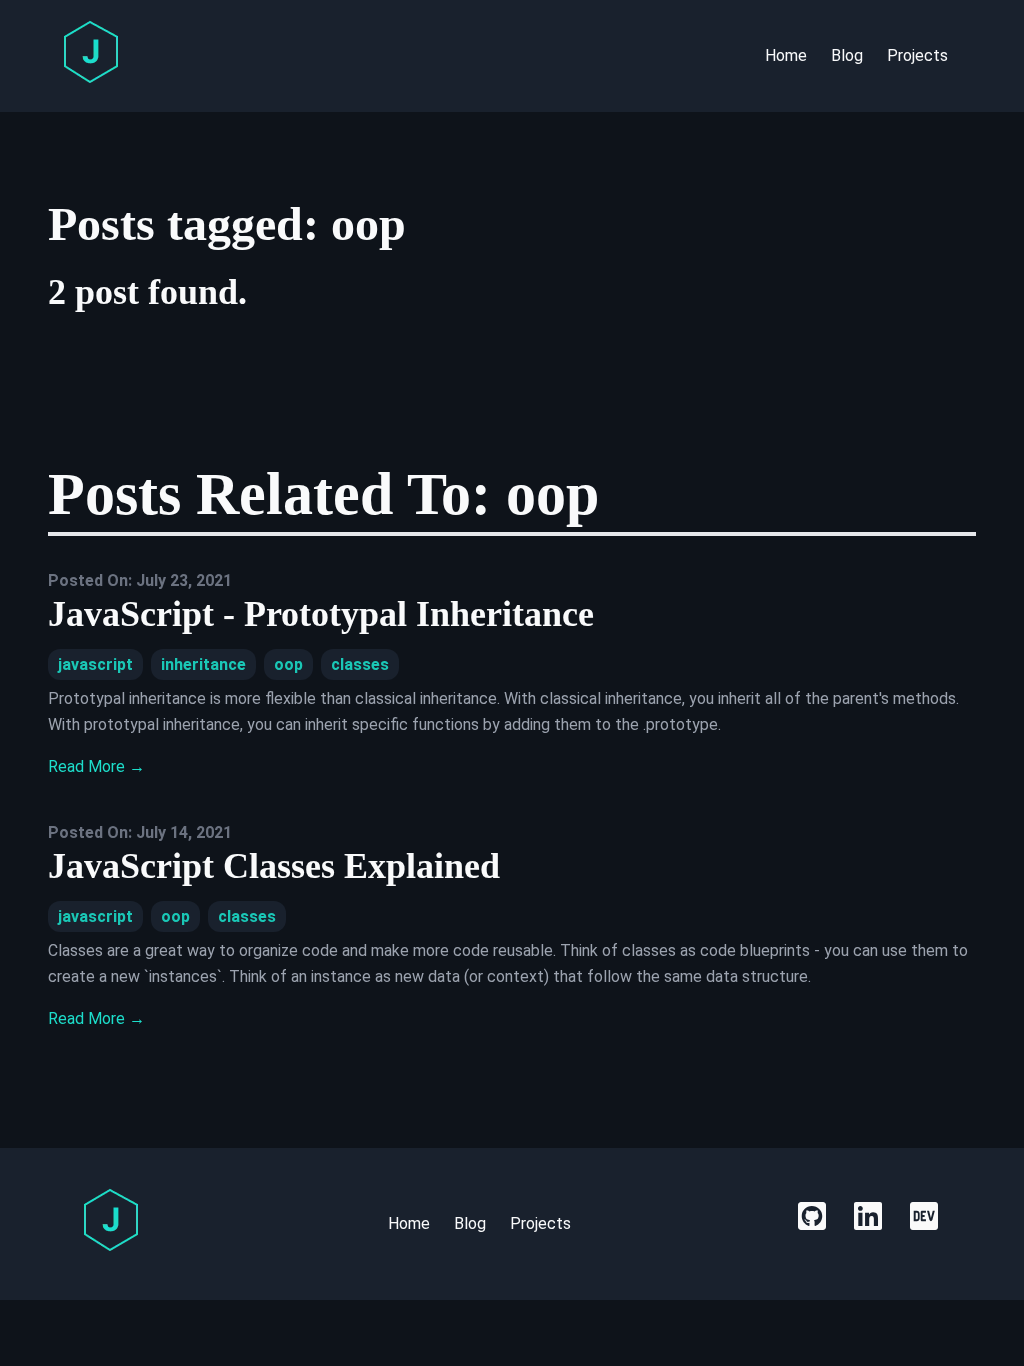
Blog (847, 55)
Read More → (96, 766)
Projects (917, 55)
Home (786, 55)
